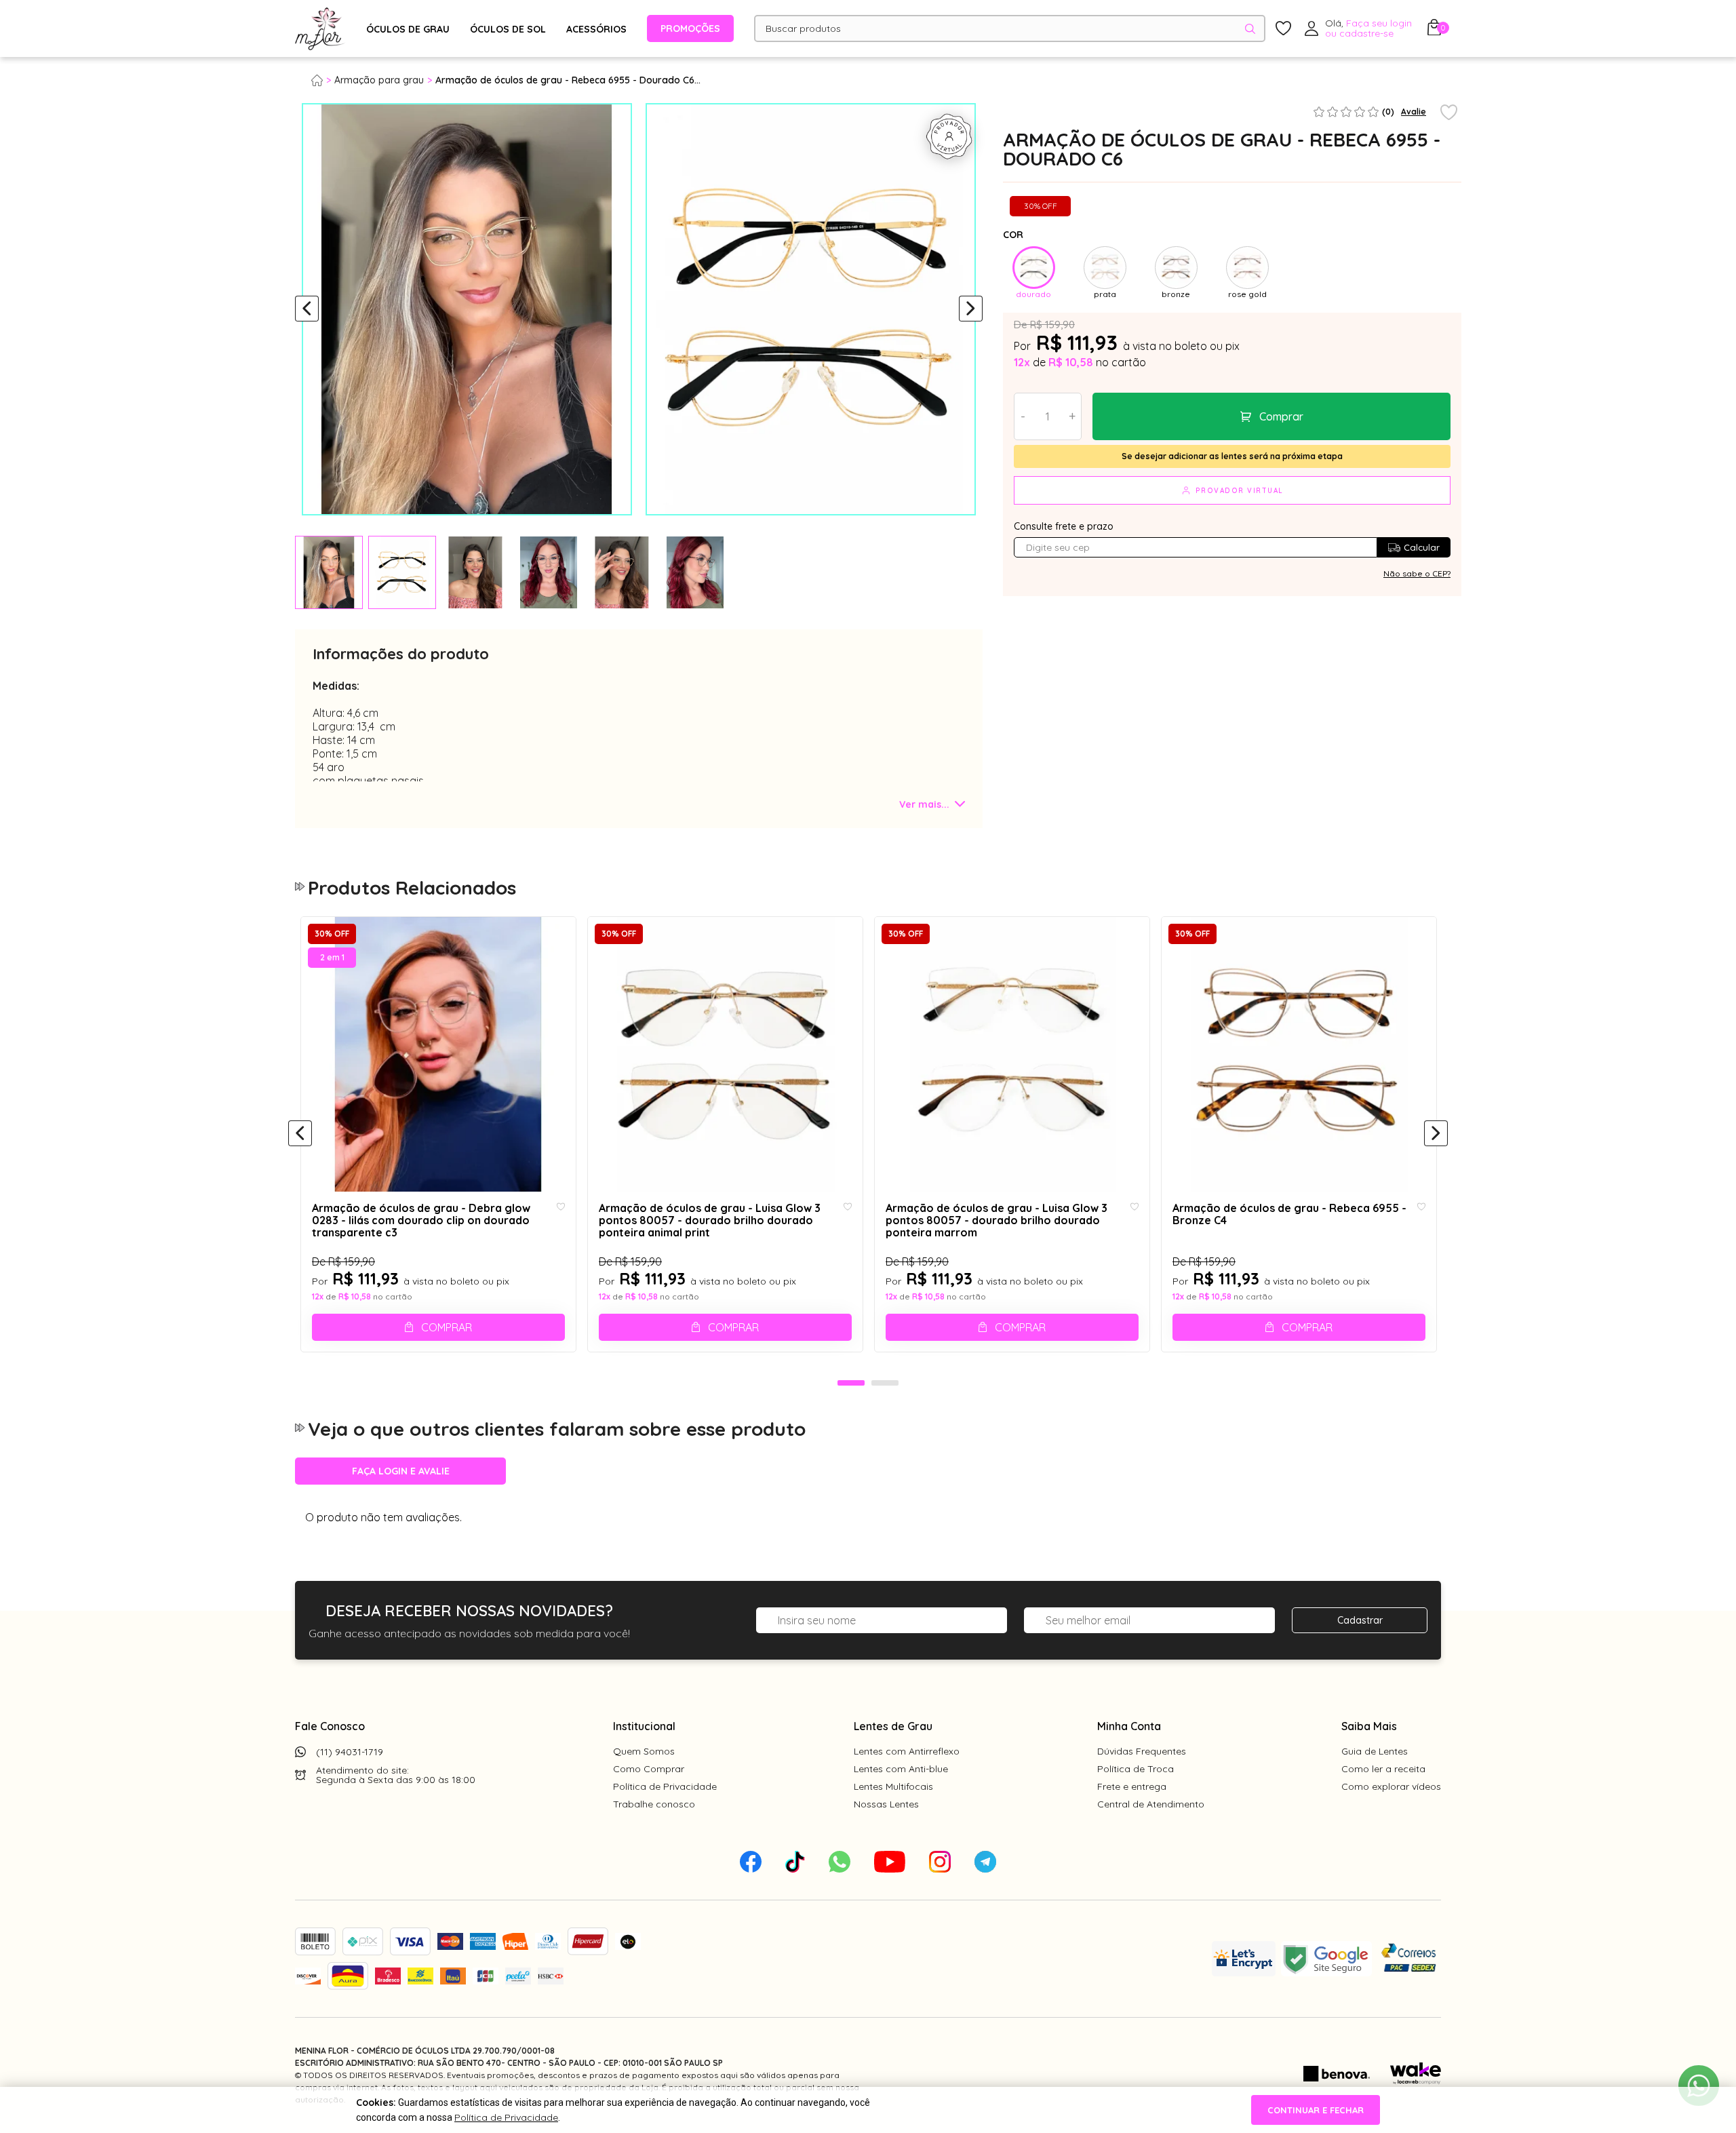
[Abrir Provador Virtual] (949, 136)
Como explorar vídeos (1391, 1786)
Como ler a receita (1383, 1769)
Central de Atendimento (1151, 1804)
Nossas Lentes (886, 1804)
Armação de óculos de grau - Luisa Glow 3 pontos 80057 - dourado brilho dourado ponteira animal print (710, 1220)
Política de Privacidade (665, 1786)
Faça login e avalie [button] (401, 1471)
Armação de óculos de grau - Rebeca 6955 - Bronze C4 (1289, 1214)
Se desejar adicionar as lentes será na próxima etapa (1232, 456)
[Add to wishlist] (1449, 113)
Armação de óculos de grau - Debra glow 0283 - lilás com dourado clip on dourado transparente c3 (421, 1220)
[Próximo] (1436, 1134)
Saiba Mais (1369, 1726)
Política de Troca (1136, 1769)
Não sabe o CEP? (1417, 573)
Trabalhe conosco (654, 1804)
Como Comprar (649, 1769)
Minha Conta (1129, 1726)
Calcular (1422, 547)
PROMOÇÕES (690, 28)
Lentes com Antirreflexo (907, 1751)
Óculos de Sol (508, 29)
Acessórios (596, 29)
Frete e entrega (1132, 1786)
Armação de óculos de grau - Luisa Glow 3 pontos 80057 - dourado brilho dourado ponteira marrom (997, 1220)
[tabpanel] (329, 572)
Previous (307, 309)
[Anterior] (300, 1134)
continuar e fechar (1316, 2110)
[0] (1434, 31)
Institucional (644, 1726)
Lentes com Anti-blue (901, 1769)
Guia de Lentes (1375, 1751)
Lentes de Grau (893, 1726)
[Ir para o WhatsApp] (1699, 2086)
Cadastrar (1360, 1620)
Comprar (1281, 416)
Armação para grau (379, 80)
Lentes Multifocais (893, 1786)
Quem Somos (644, 1751)
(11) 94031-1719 (350, 1752)
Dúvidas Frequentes (1142, 1751)
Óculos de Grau (408, 29)
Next (971, 309)
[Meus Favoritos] (1283, 29)
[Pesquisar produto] (1250, 29)
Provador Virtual (1240, 491)
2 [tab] (885, 1384)
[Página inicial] (323, 80)
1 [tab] (851, 1384)
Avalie (1414, 112)
